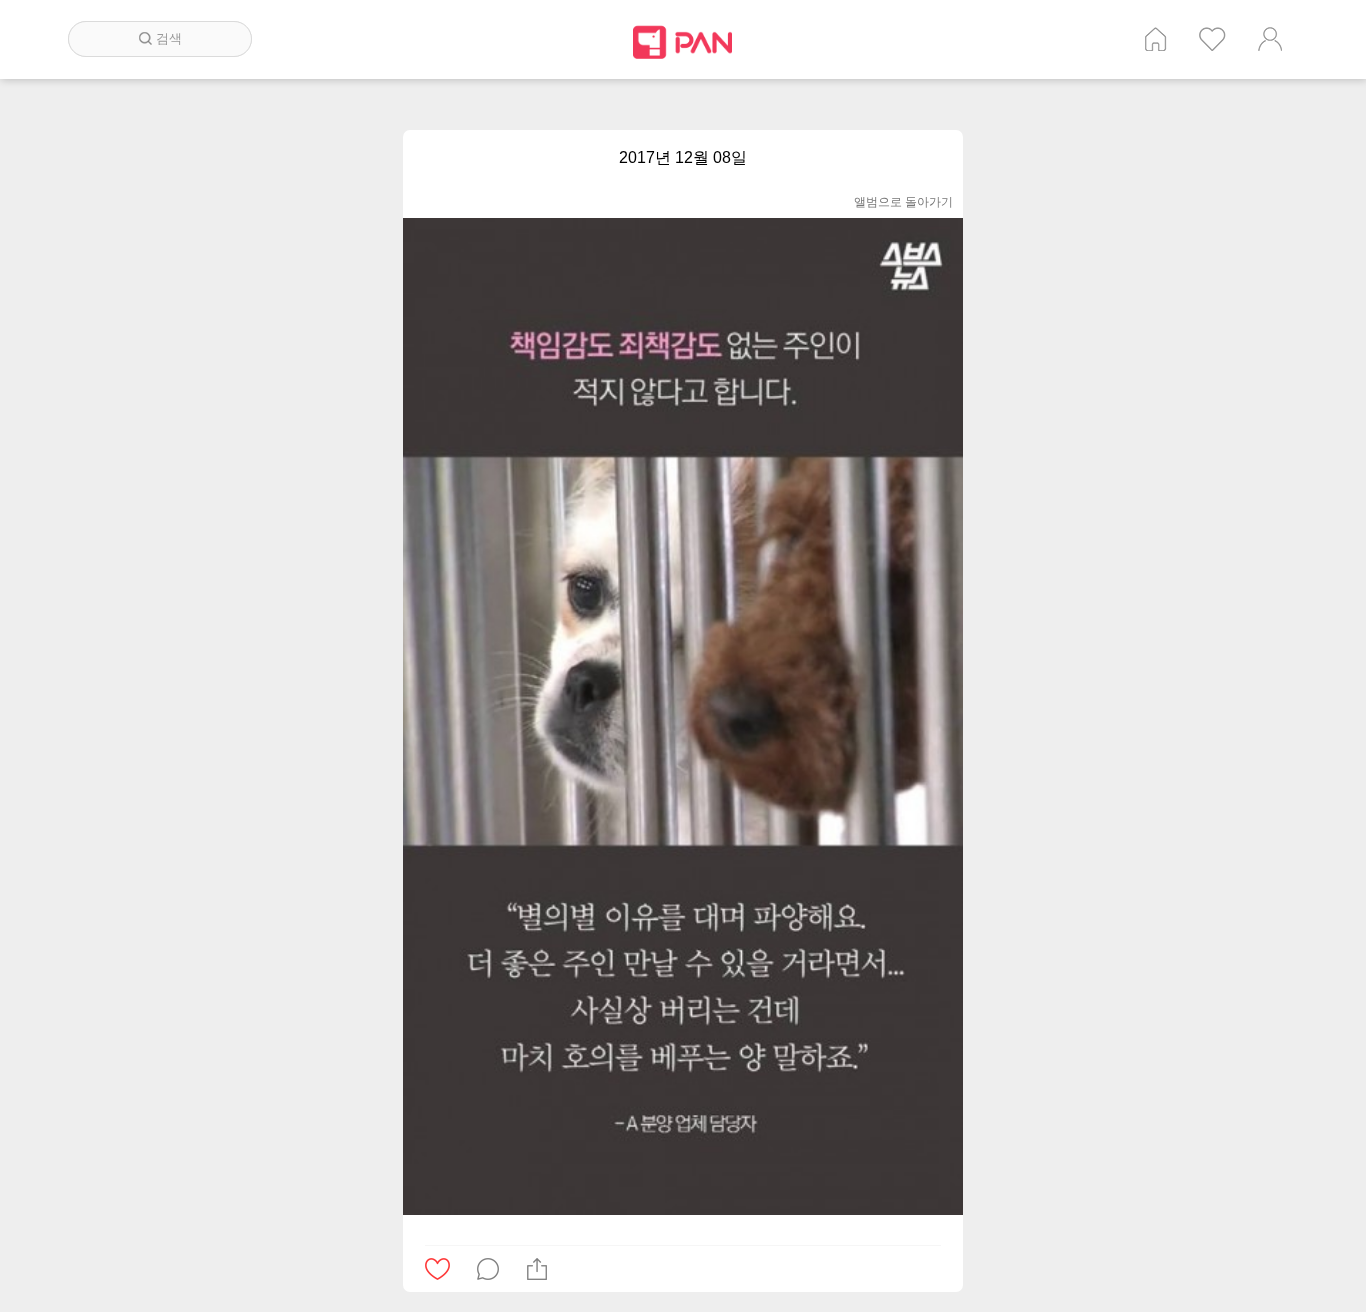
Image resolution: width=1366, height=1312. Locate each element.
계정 (1270, 39)
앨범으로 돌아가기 (903, 202)
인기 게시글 (1212, 39)
